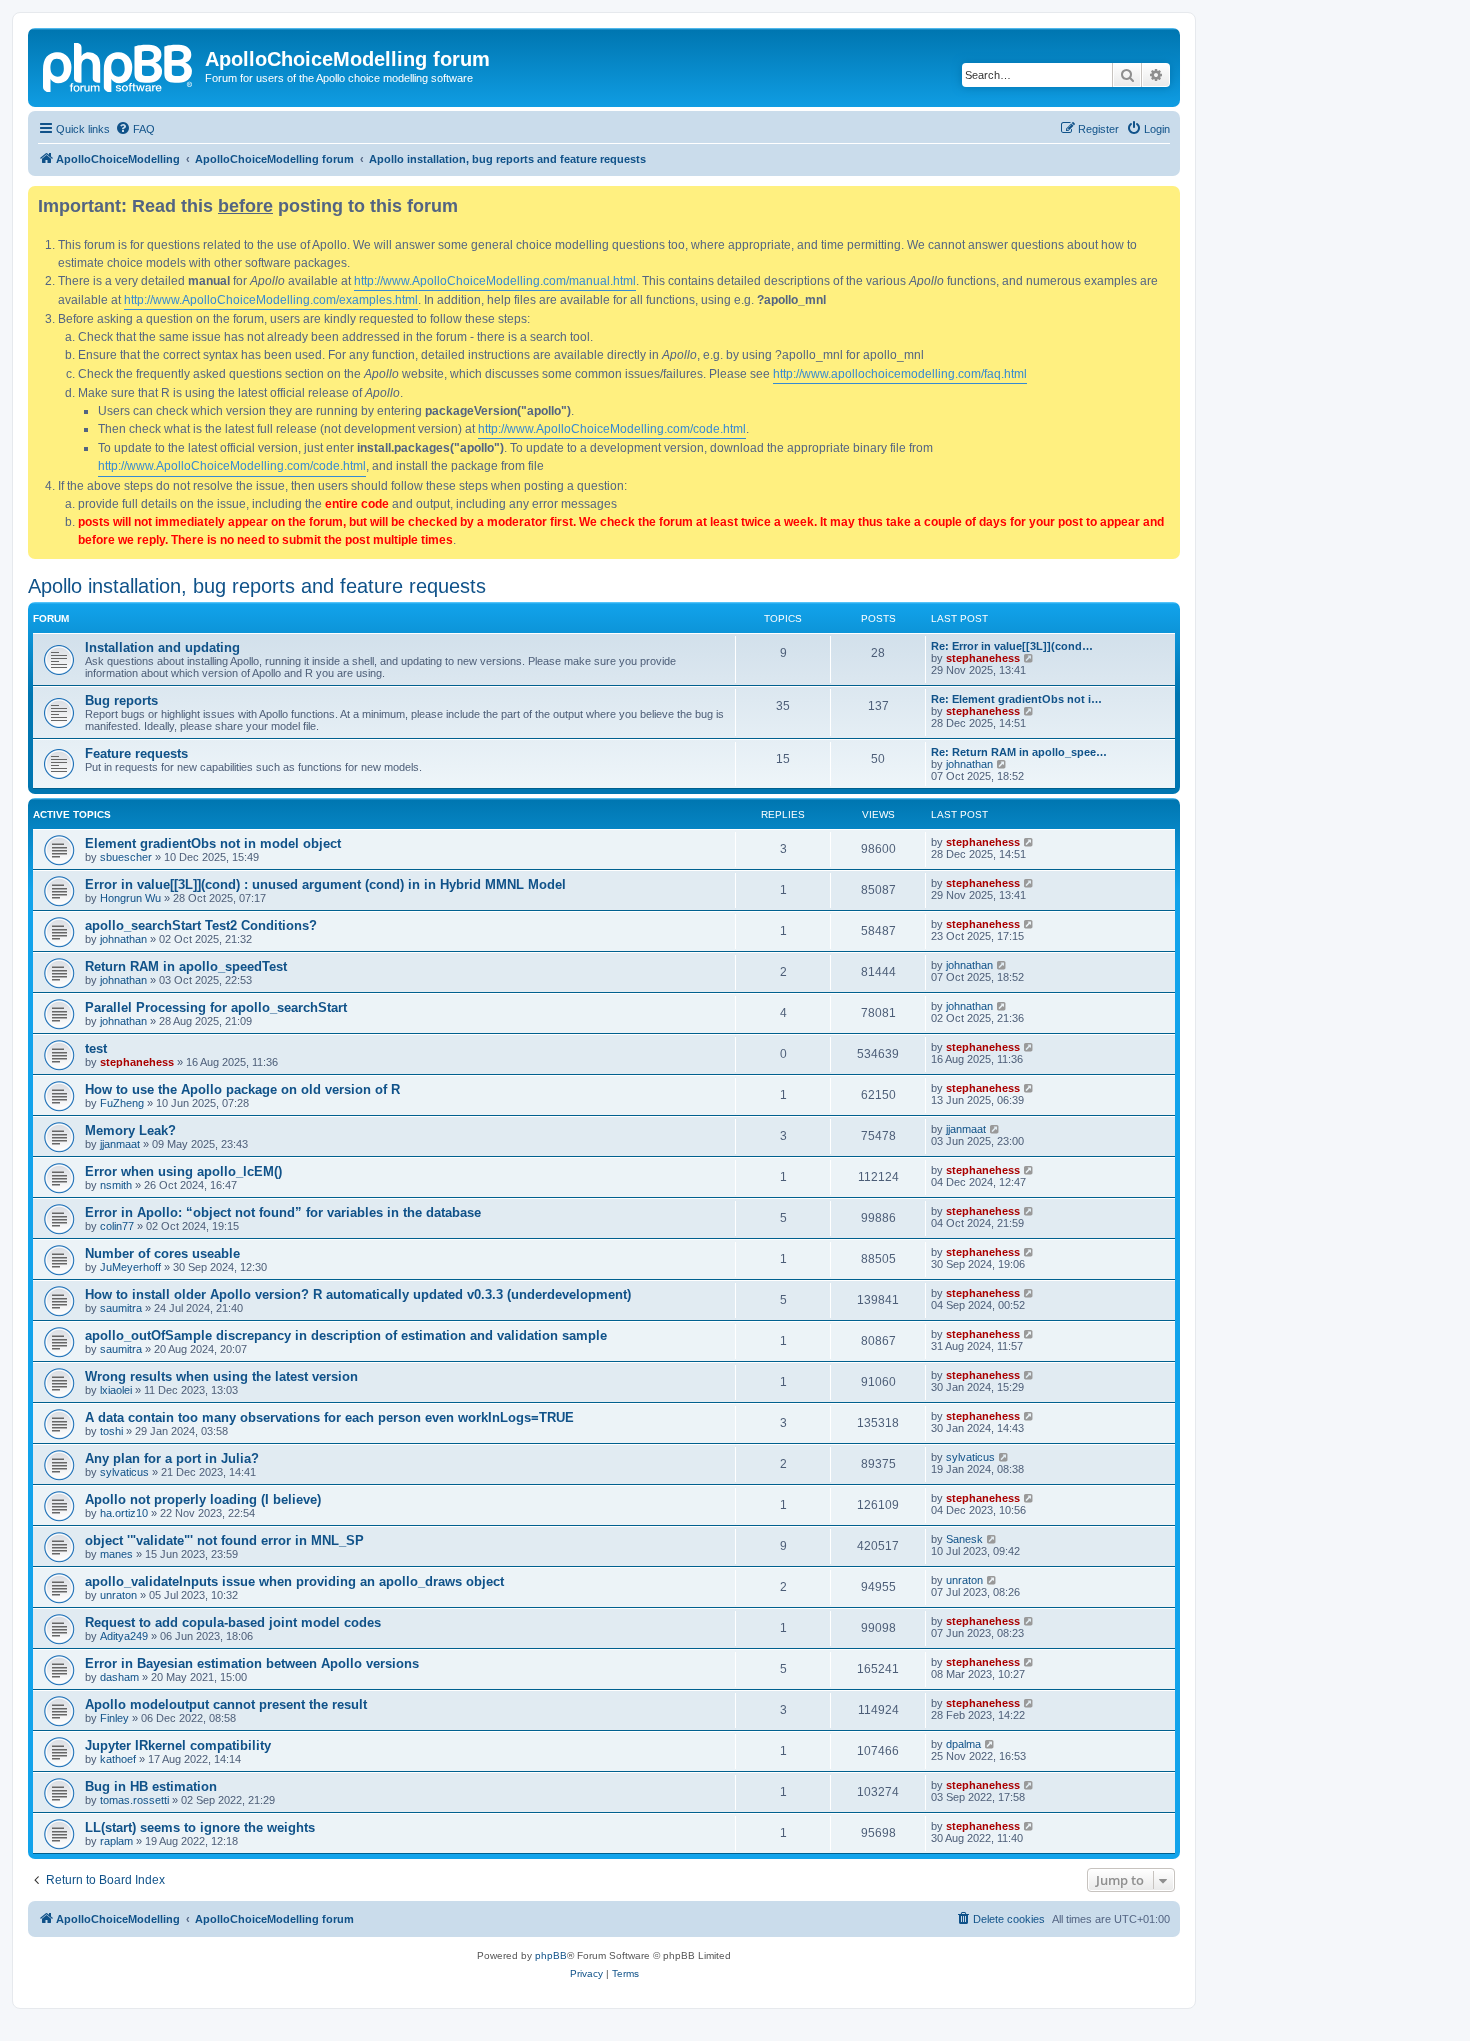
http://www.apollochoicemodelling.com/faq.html (900, 374)
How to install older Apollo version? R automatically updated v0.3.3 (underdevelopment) (358, 1294)
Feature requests (136, 753)
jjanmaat (120, 1144)
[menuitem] (135, 129)
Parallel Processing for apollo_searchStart (216, 1007)
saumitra (121, 1308)
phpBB (551, 1955)
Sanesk (964, 1539)
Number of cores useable (162, 1253)
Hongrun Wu (130, 898)
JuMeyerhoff (130, 1267)
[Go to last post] (1029, 842)
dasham (119, 1677)
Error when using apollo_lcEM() (183, 1171)
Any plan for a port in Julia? (172, 1458)
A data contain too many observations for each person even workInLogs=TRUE (329, 1417)
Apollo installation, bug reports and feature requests (257, 586)
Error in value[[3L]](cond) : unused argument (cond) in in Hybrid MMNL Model (325, 884)
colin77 (117, 1226)
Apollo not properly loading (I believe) (203, 1499)
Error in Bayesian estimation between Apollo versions (252, 1663)
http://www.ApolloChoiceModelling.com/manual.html (495, 281)
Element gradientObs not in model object (213, 843)
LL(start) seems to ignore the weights (200, 1827)
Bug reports (121, 700)
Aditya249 (124, 1636)
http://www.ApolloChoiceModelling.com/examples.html (271, 300)
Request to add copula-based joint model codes (233, 1622)
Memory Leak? (130, 1130)
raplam (116, 1841)
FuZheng (122, 1103)
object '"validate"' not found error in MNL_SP (224, 1540)
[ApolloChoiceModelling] (119, 65)
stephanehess (983, 658)
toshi (111, 1431)
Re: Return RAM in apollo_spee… (1019, 752)
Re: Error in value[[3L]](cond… (1012, 646)
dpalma (963, 1744)
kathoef (118, 1759)
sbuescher (126, 857)
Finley (114, 1718)
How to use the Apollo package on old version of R (242, 1089)
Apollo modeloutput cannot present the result (226, 1704)
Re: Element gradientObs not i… (1016, 699)
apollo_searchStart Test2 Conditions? (201, 925)
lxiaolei (116, 1390)
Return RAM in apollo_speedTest (186, 966)
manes (116, 1554)
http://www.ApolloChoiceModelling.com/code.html (612, 429)
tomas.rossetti (134, 1800)
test (96, 1048)
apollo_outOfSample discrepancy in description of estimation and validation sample (346, 1335)
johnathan (969, 764)
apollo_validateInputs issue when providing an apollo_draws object (294, 1581)
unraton (118, 1595)
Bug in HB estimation (151, 1786)
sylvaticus (124, 1472)
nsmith (116, 1185)
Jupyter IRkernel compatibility (178, 1745)
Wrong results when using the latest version (221, 1376)
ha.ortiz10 (124, 1513)
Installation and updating (162, 647)
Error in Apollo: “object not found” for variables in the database (283, 1212)
